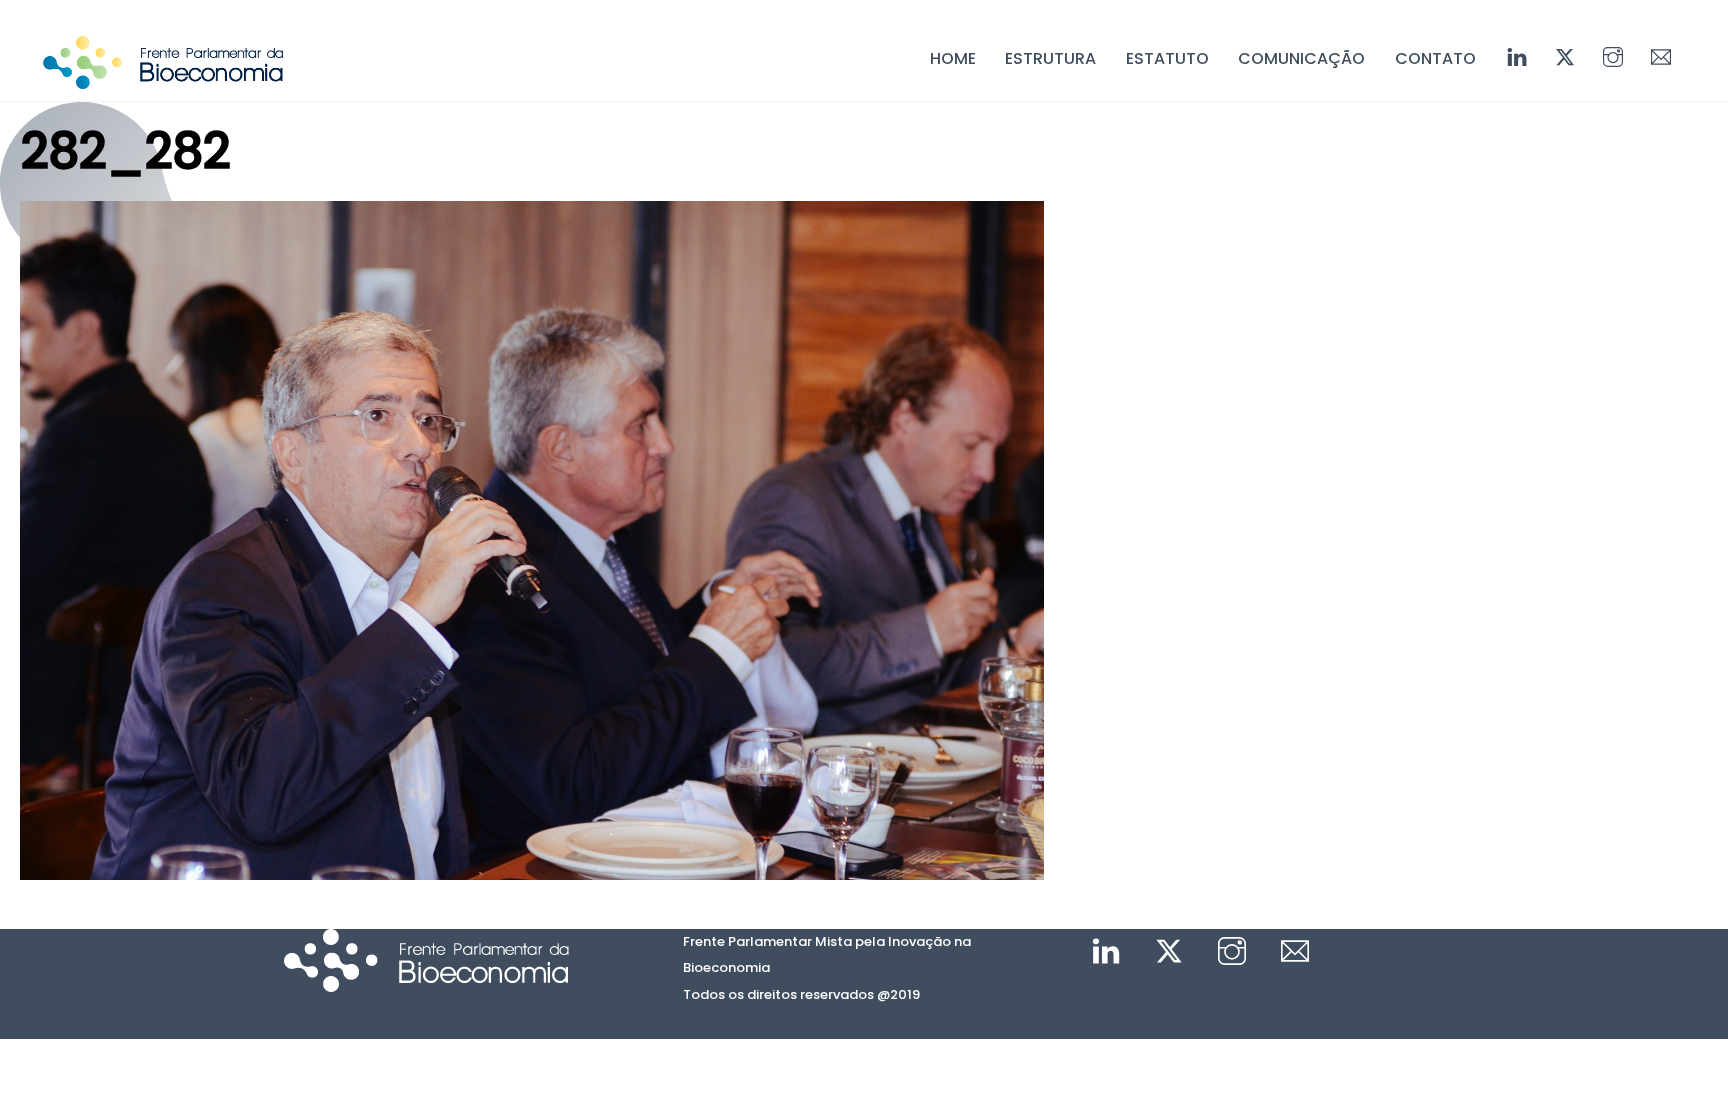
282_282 (125, 151)
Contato (1435, 58)
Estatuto (1167, 58)
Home (953, 58)
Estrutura (1050, 58)
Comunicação (1301, 58)
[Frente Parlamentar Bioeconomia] (163, 79)
